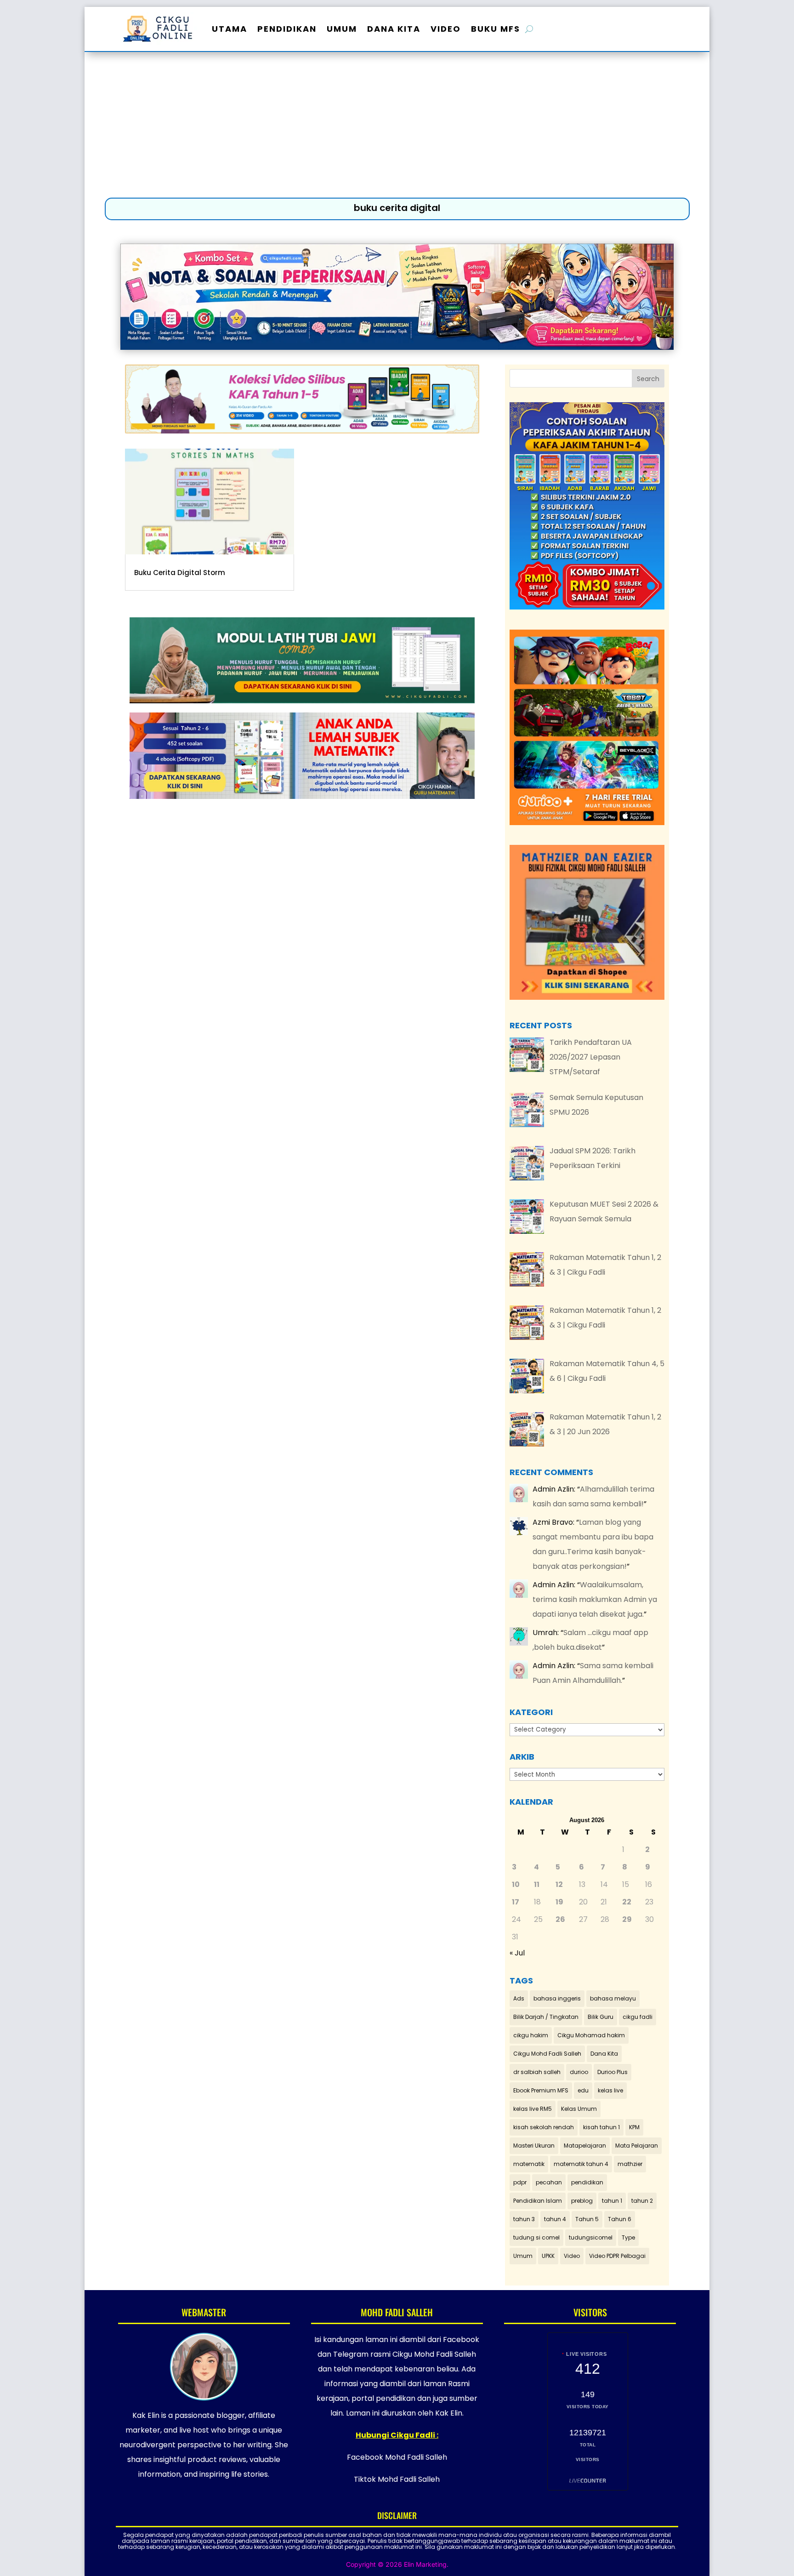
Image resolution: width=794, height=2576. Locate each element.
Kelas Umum (579, 2109)
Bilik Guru (601, 2017)
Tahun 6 (620, 2219)
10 (516, 1884)
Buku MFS (496, 29)
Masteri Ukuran (534, 2146)
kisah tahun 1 (601, 2127)
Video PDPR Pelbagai (617, 2256)
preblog (582, 2201)
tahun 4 (555, 2219)
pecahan (549, 2182)
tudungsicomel (591, 2237)
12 (559, 1884)
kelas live (610, 2090)
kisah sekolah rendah (544, 2127)
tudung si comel (536, 2237)
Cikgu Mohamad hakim (591, 2035)
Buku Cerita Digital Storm (180, 573)
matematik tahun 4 (581, 2164)
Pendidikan (287, 29)
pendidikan (587, 2182)
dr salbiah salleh (537, 2072)
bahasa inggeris (557, 1998)
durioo (579, 2072)
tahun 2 (642, 2201)
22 (627, 1902)
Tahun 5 (587, 2219)
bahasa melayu (613, 1998)
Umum (342, 29)
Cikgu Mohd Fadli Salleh (547, 2054)
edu (583, 2090)
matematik (529, 2164)
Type (628, 2237)
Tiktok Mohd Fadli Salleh (397, 2479)
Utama (230, 29)
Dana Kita (394, 29)
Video (446, 29)
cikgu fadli (638, 2017)
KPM (634, 2127)
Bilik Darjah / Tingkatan (546, 2017)
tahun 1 (612, 2201)
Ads (519, 1998)
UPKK (548, 2256)
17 (516, 1902)
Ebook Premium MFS (541, 2090)
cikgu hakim (531, 2035)
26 (560, 1919)
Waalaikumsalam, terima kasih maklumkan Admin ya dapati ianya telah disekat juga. (595, 1599)
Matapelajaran (585, 2146)
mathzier (630, 2164)
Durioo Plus (613, 2072)
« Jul (517, 1953)
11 (537, 1884)
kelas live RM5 (533, 2109)
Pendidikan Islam (538, 2201)
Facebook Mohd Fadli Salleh (397, 2457)
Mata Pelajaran (637, 2146)
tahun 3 (524, 2219)
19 (559, 1902)
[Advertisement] (397, 127)
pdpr (520, 2182)
